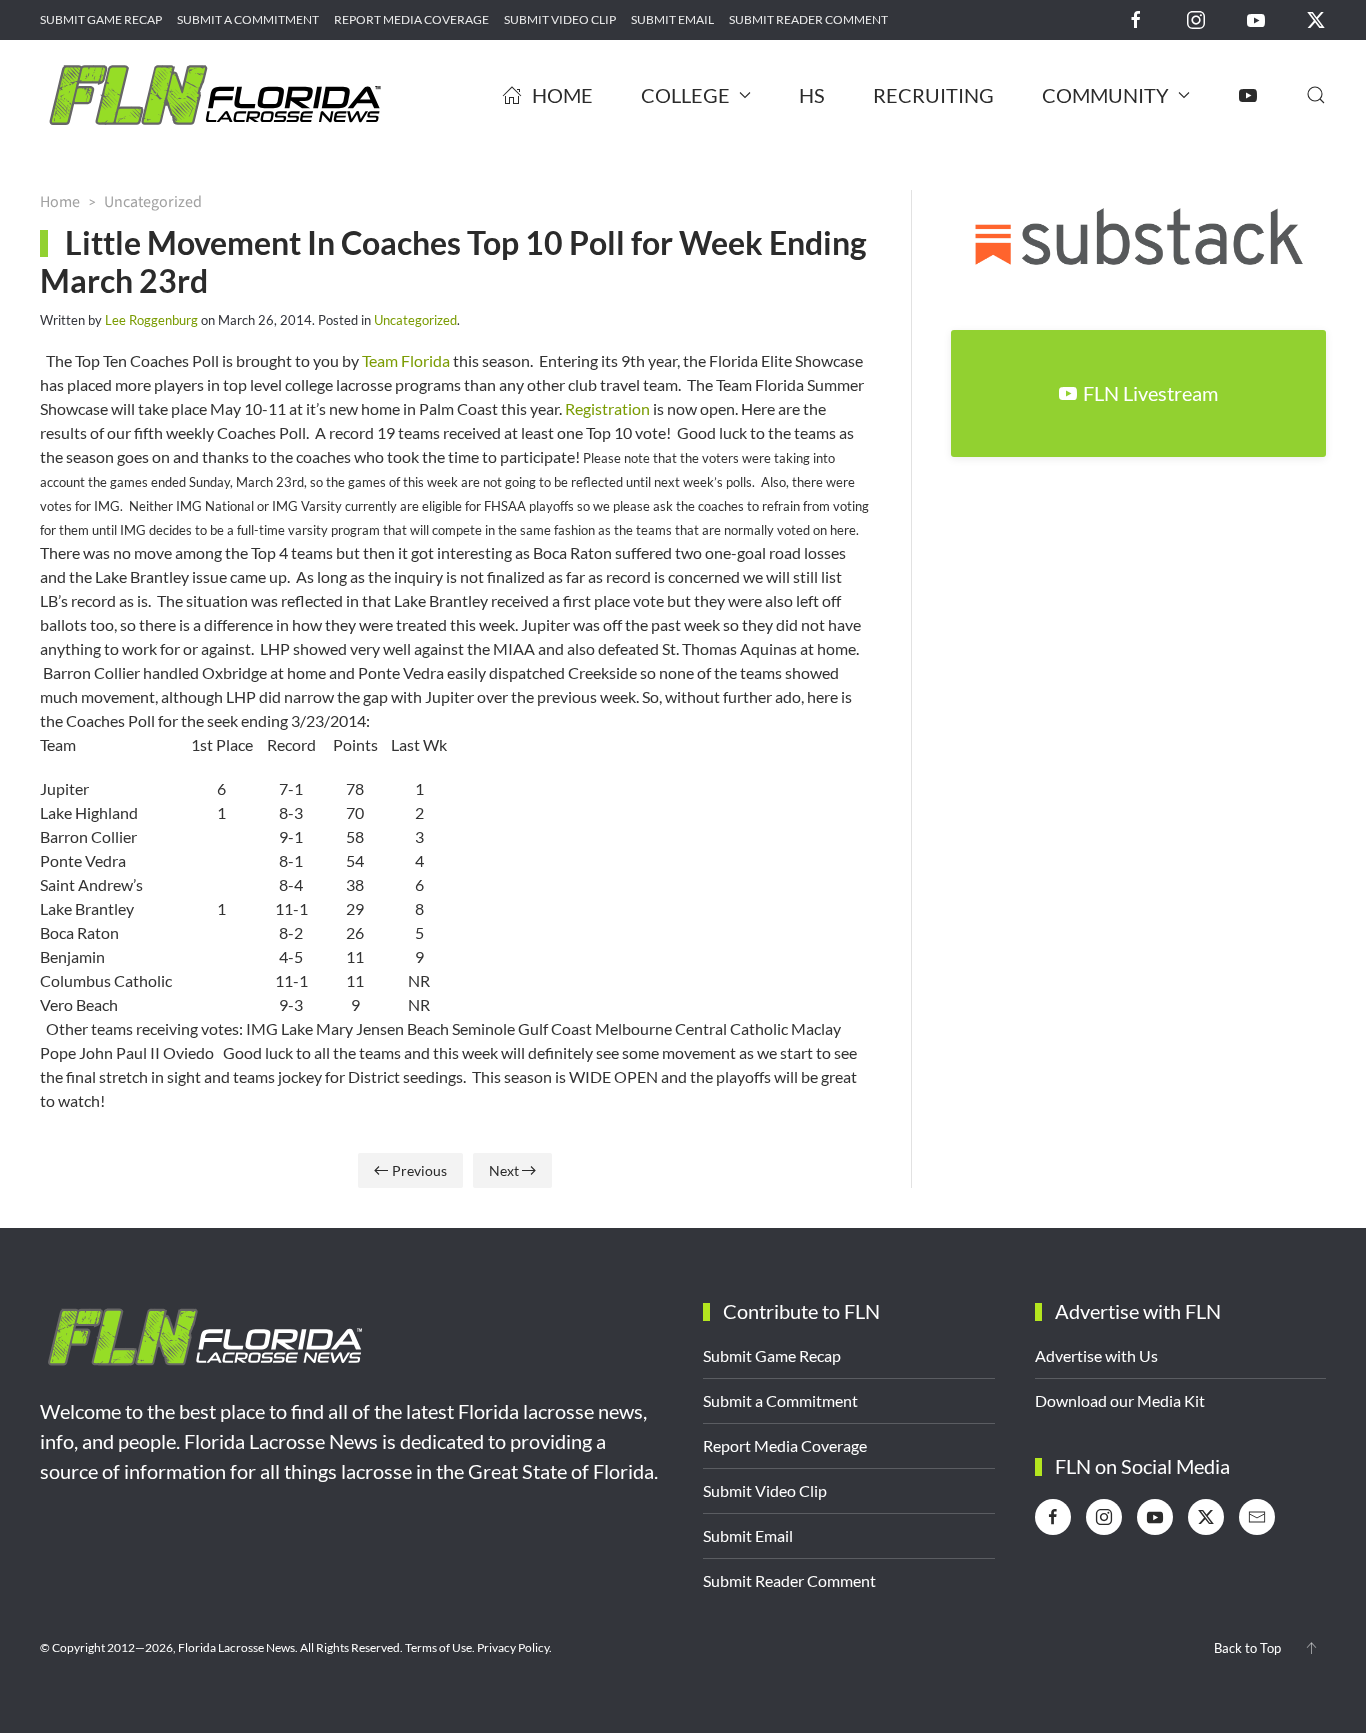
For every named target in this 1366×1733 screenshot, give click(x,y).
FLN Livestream (1150, 393)
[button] (1316, 95)
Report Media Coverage (411, 19)
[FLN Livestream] (1248, 95)
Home (562, 95)
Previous (419, 1170)
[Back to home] (215, 95)
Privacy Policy (513, 1647)
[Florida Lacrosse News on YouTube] (1256, 18)
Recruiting (933, 95)
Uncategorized (415, 320)
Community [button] (1105, 95)
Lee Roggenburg (151, 320)
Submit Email (672, 19)
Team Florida (406, 360)
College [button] (685, 95)
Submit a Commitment (248, 19)
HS (812, 95)
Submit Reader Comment (808, 19)
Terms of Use (438, 1647)
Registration (607, 408)
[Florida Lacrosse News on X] (1316, 18)
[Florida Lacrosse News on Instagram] (1196, 18)
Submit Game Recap (101, 19)
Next (504, 1170)
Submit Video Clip (560, 19)
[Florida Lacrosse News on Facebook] (1136, 18)
